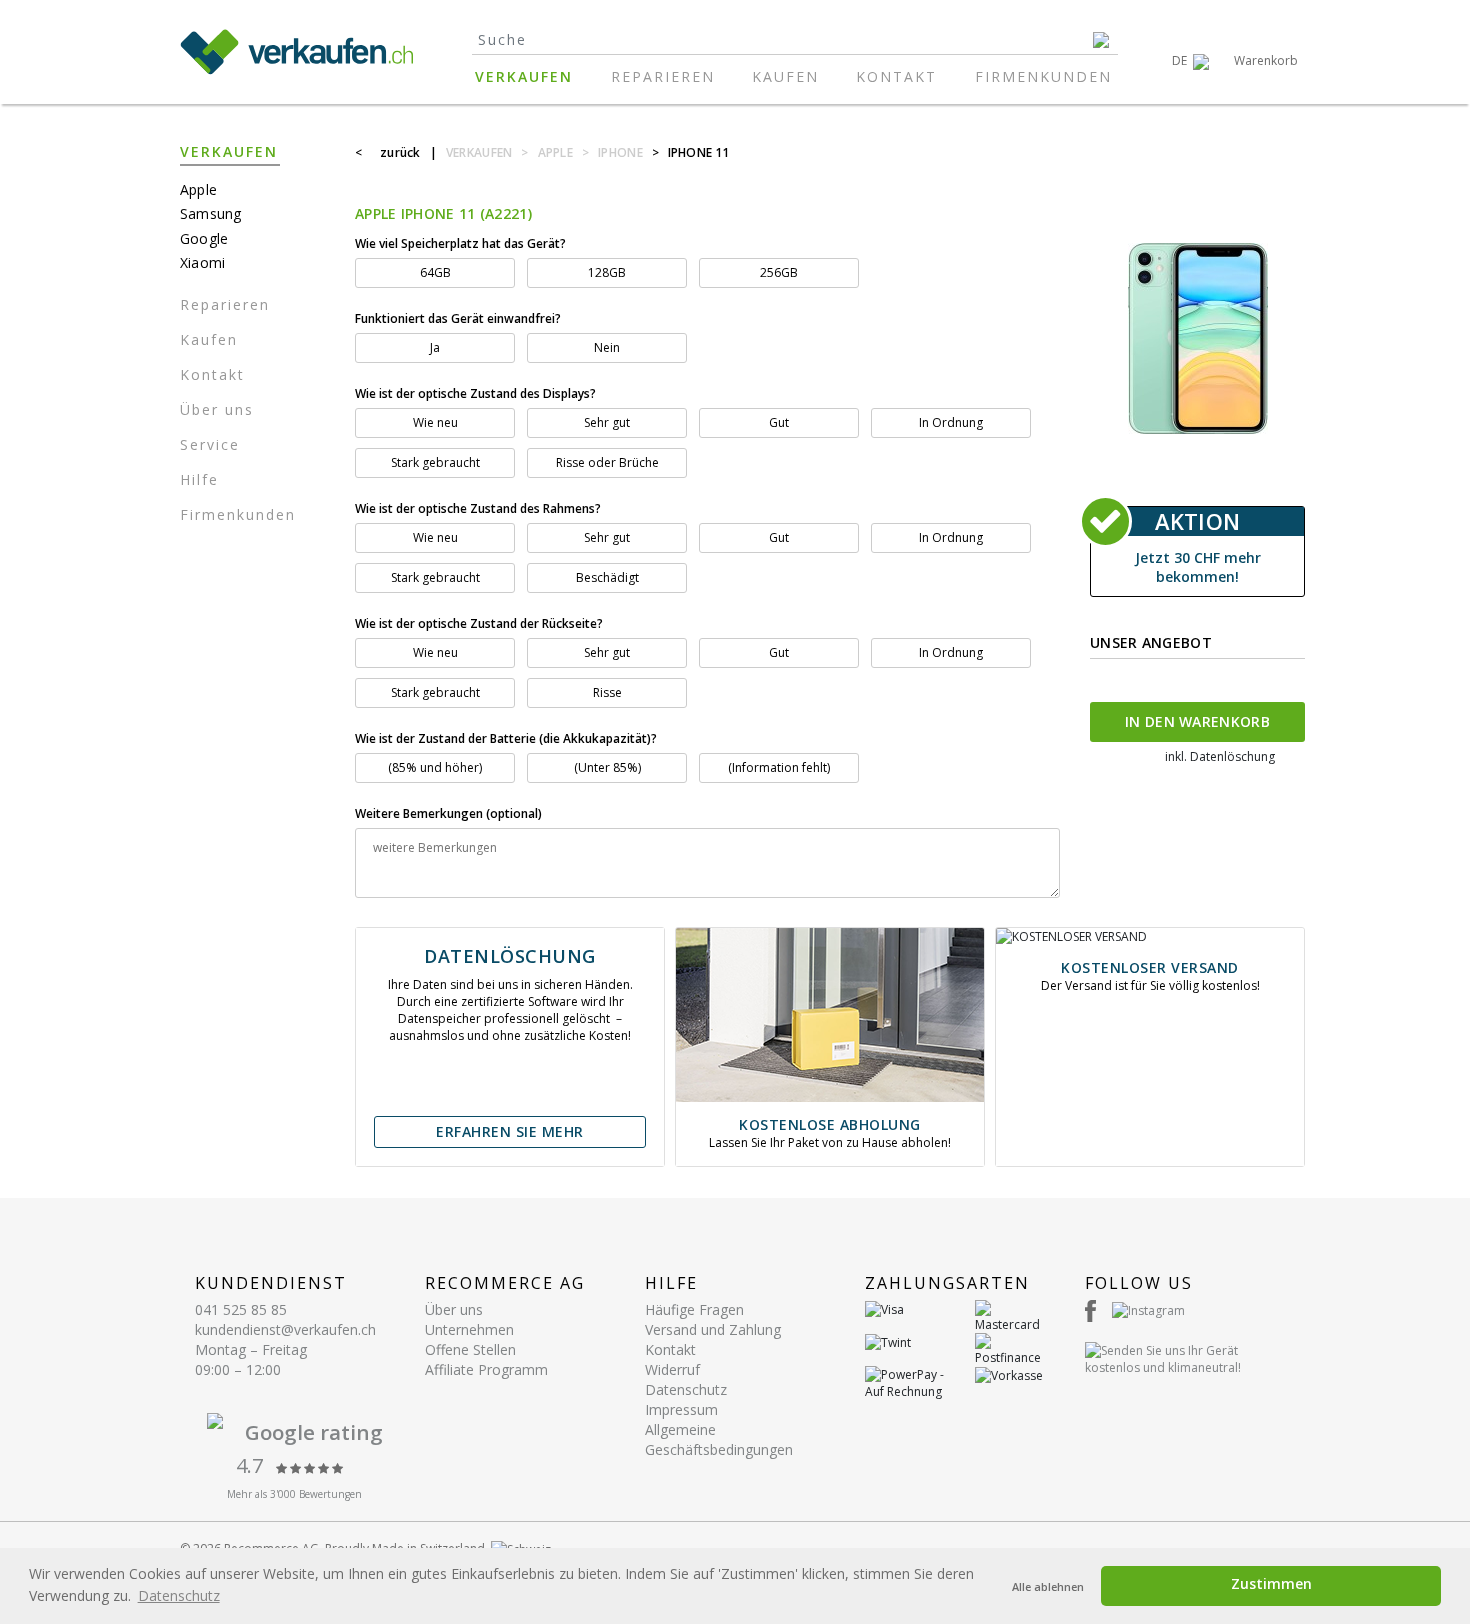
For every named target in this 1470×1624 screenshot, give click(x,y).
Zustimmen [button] (1271, 1583)
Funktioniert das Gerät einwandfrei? (458, 318)
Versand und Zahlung (713, 1329)
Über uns (217, 409)
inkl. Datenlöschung (1220, 756)
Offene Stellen (470, 1349)
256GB (779, 272)
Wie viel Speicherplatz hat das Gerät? (460, 243)
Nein (607, 347)
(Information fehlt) (779, 767)
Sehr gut (607, 422)
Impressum (681, 1409)
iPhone (620, 152)
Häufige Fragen (694, 1309)
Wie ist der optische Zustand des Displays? (477, 393)
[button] (1190, 61)
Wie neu (435, 422)
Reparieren (663, 76)
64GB (435, 272)
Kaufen (785, 76)
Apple (556, 152)
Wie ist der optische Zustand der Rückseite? (480, 623)
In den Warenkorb (1197, 721)
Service (210, 444)
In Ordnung (951, 422)
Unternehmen (469, 1329)
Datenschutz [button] (179, 1595)
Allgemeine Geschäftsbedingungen (719, 1439)
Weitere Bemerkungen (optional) (448, 813)
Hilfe (199, 479)
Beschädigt (607, 577)
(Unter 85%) (607, 767)
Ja (435, 347)
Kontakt (896, 76)
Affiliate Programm (486, 1369)
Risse (607, 692)
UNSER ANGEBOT (1151, 642)
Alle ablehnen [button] (1048, 1586)
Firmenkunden (1043, 76)
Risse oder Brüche (607, 462)
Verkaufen (524, 76)
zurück (400, 152)
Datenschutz (686, 1389)
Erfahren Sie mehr (510, 1131)
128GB (607, 272)
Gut (779, 422)
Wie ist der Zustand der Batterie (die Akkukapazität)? (506, 738)
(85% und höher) (435, 767)
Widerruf (672, 1369)
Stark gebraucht (435, 462)
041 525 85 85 (241, 1309)
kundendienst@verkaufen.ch (285, 1329)
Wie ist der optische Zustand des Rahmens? (478, 508)
